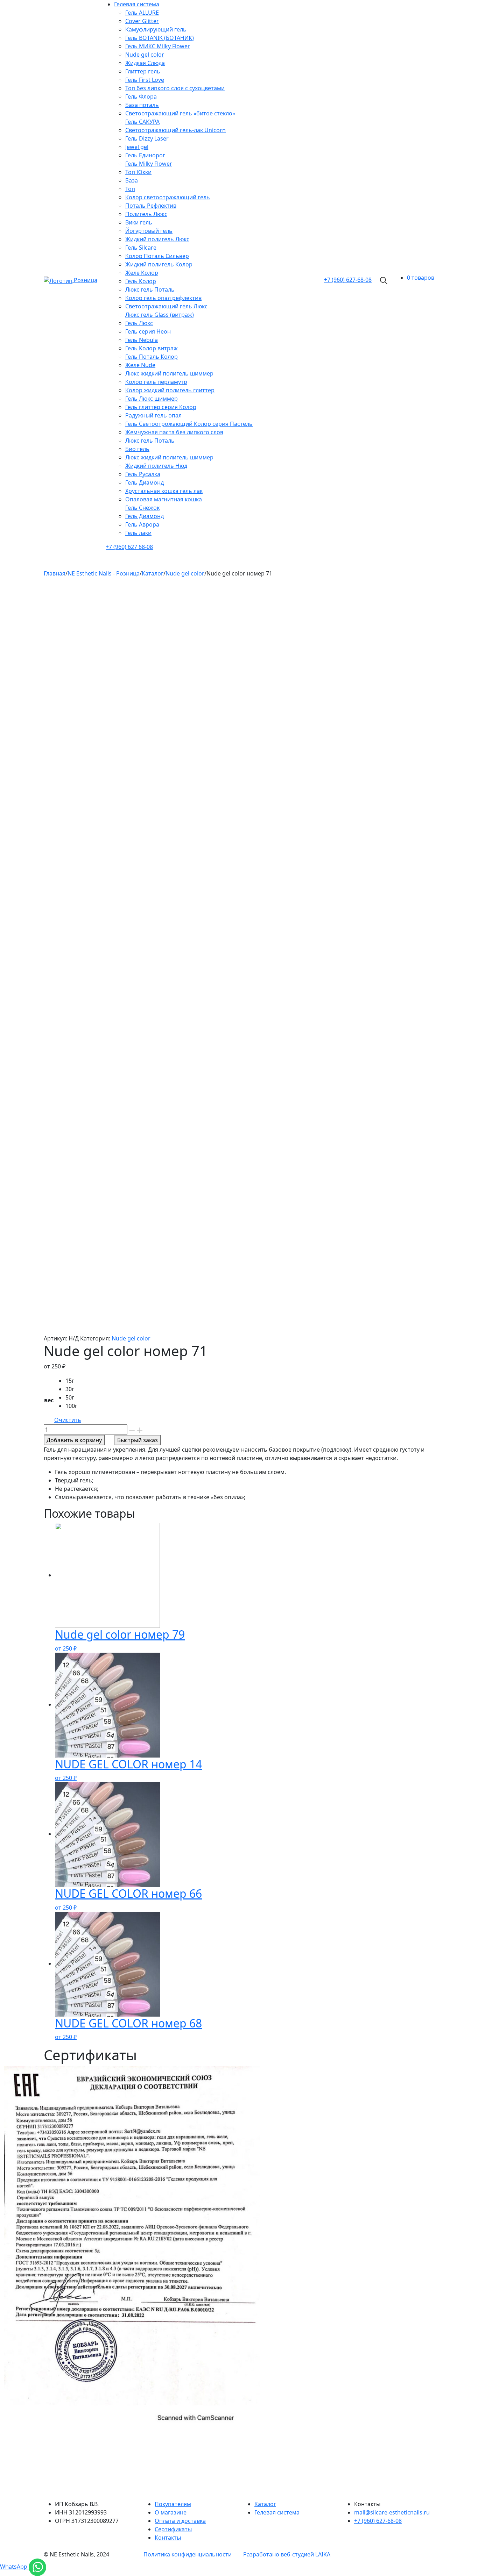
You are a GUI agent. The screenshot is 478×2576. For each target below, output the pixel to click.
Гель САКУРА (142, 122)
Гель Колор (141, 281)
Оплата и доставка (180, 2521)
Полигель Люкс (146, 214)
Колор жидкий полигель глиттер (170, 390)
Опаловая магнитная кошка (164, 499)
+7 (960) (348, 280)
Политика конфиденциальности (188, 2554)
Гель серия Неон (148, 331)
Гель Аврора (142, 524)
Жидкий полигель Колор (159, 264)
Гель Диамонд (145, 482)
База (132, 180)
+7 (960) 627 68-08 (129, 547)
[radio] (73, 1381)
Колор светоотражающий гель (168, 197)
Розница (86, 280)
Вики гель (139, 222)
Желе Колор (142, 273)
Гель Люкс (139, 323)
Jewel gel (137, 147)
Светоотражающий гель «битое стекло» (180, 113)
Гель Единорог (145, 155)
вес (49, 1400)
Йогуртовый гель (149, 231)
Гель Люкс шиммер (152, 399)
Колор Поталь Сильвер (157, 256)
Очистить (68, 1420)
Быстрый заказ (138, 1440)
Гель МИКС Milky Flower (158, 46)
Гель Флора (141, 96)
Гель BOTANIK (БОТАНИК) (160, 38)
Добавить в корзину (74, 1440)
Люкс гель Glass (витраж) (160, 315)
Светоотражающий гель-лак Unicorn (175, 130)
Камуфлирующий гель (156, 29)
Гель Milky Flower (149, 164)
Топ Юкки (138, 172)
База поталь (142, 105)
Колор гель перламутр (156, 382)
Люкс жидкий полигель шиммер (169, 373)
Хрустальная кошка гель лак (164, 491)
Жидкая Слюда (145, 63)
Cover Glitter (142, 21)
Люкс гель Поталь (150, 289)
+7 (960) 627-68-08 (378, 2521)
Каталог (265, 2504)
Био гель (137, 449)
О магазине (171, 2512)
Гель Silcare (141, 248)
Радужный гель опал (153, 415)
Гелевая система (137, 4)
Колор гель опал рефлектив (163, 298)
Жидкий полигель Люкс (157, 239)
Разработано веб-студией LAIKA (287, 2554)
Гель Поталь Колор (152, 357)
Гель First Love (145, 80)
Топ (130, 189)
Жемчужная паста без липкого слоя (174, 432)
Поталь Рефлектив (151, 206)
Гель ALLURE (142, 13)
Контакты (168, 2538)
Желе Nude (140, 365)
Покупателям (173, 2504)
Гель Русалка (143, 474)
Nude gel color (145, 55)
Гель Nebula (142, 340)
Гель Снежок (142, 508)
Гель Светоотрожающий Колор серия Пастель (189, 424)
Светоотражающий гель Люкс (166, 306)
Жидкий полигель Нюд (156, 466)
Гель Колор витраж (152, 348)
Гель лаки (138, 533)
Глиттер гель (143, 71)
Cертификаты (173, 2529)
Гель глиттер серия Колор (161, 407)
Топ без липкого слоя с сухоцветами (175, 88)
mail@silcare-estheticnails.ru (392, 2512)
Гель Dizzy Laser (147, 138)
